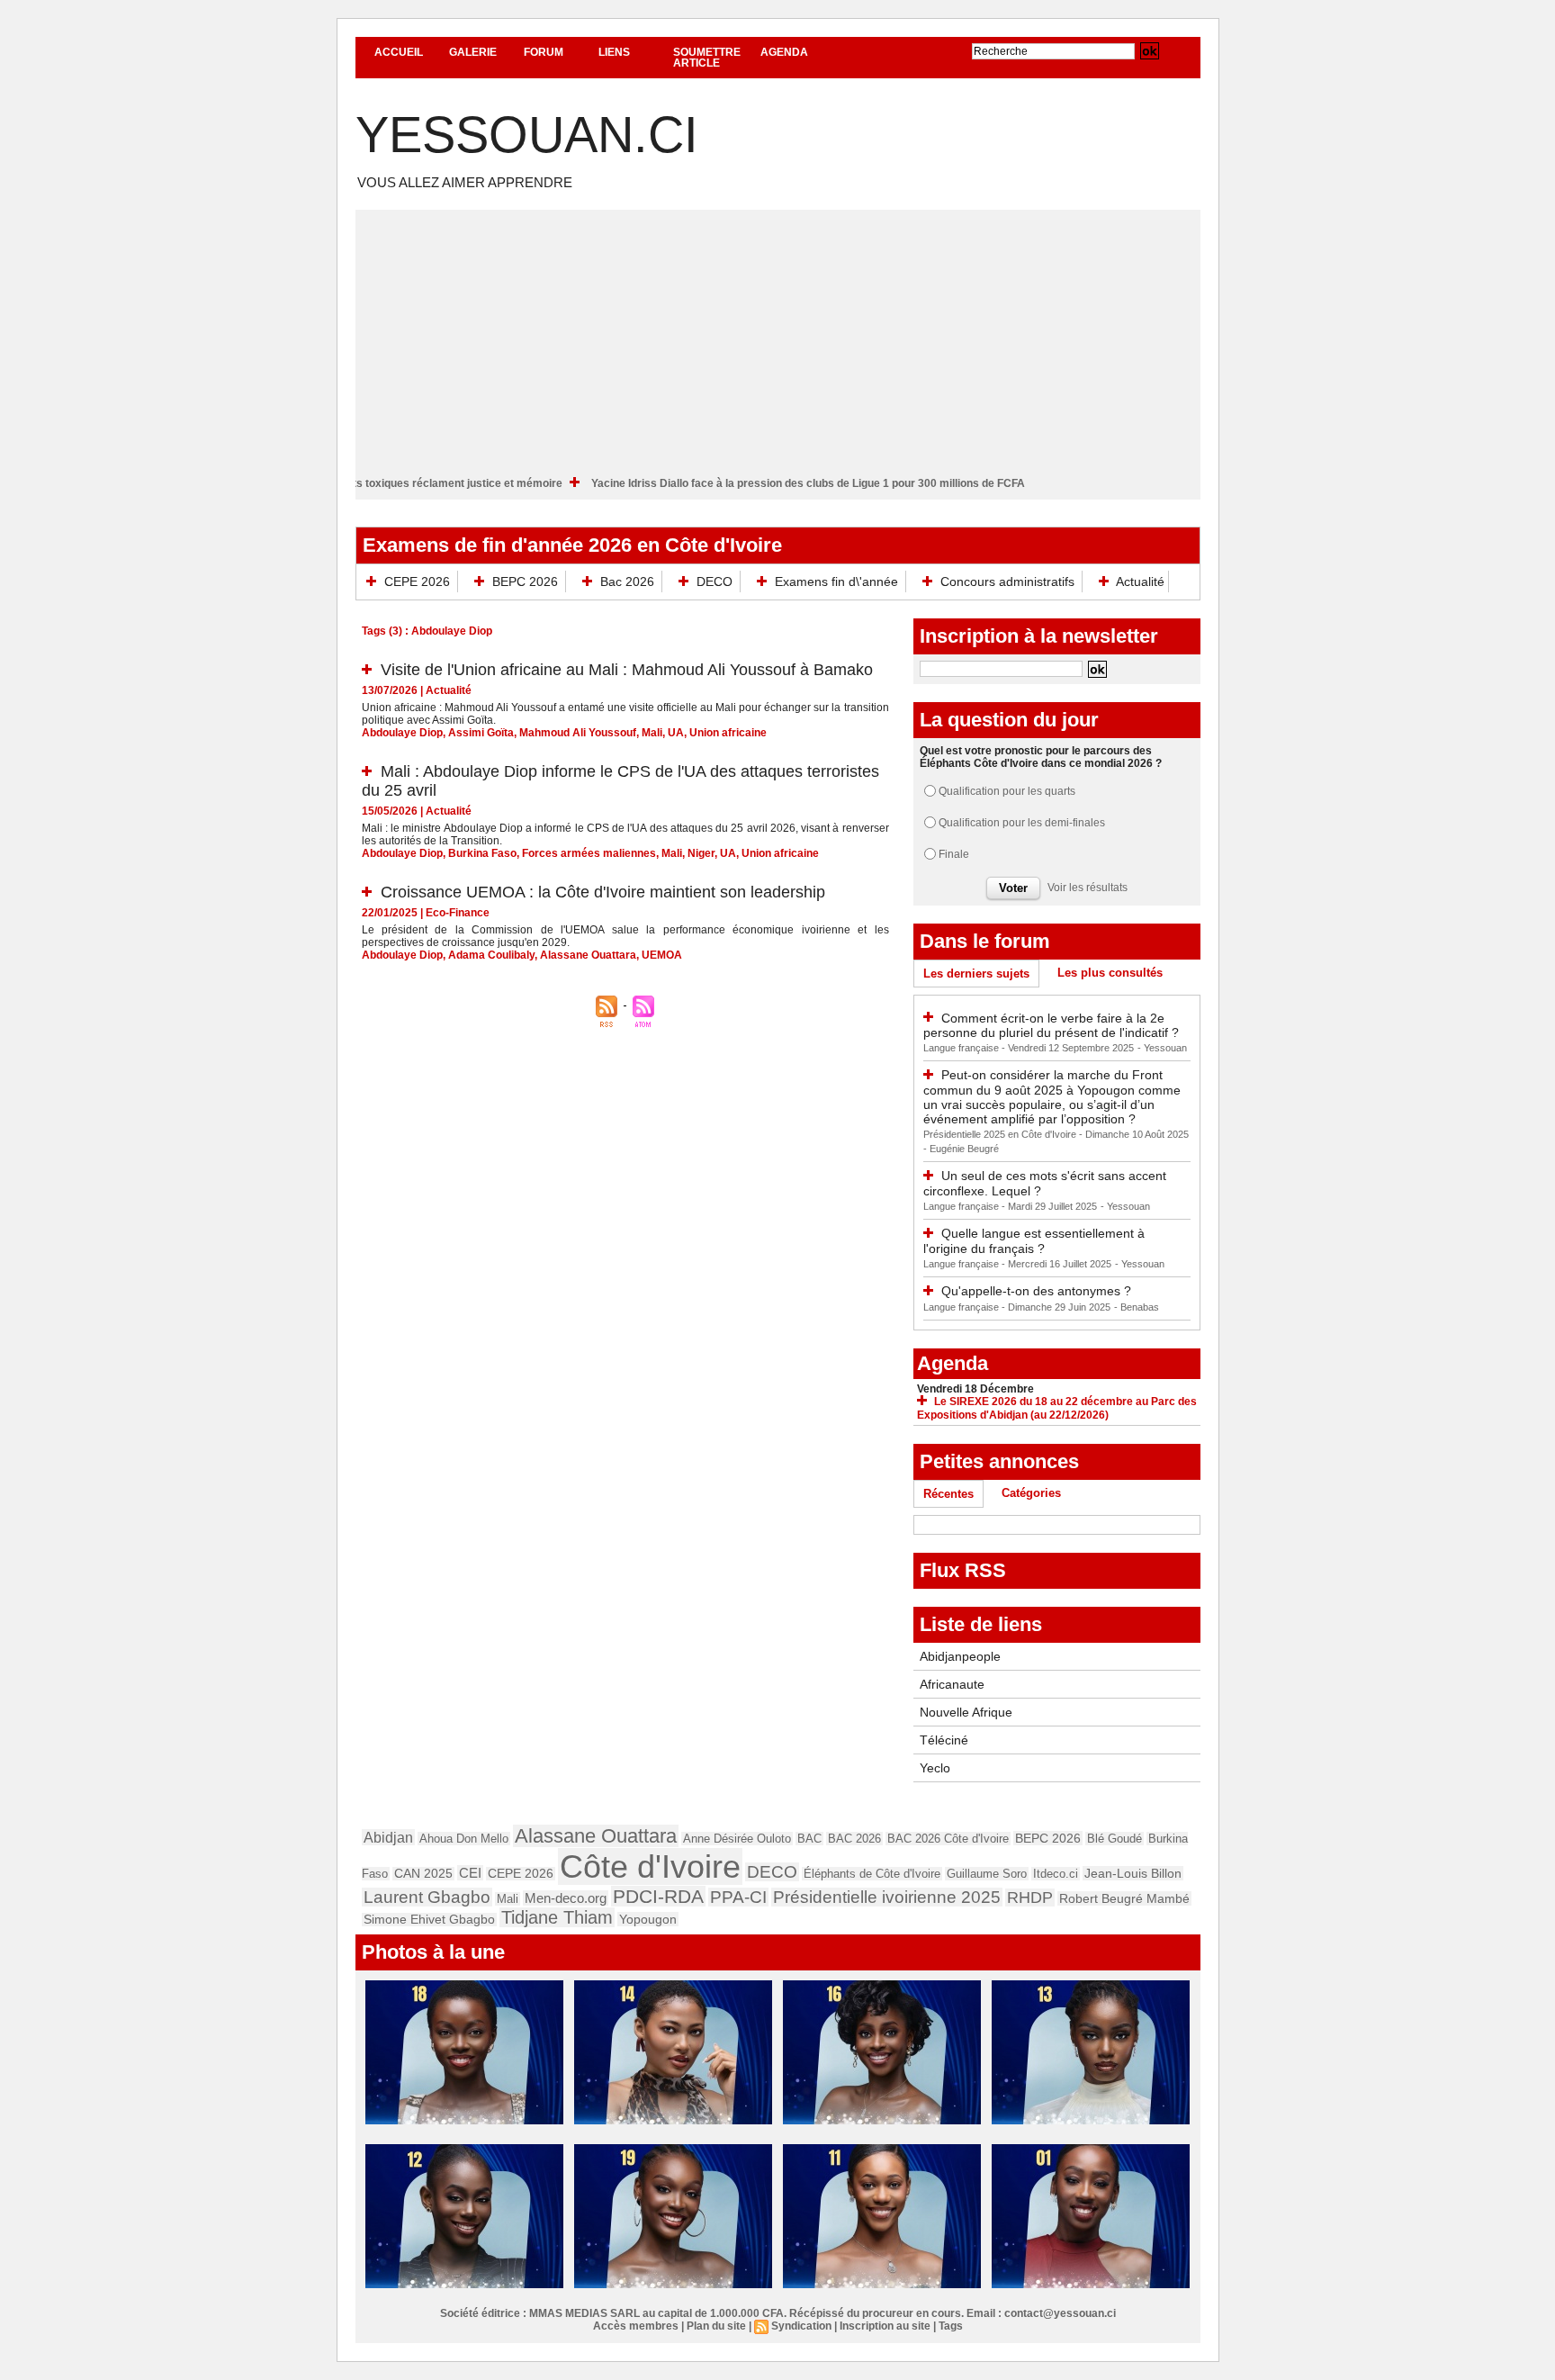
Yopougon (648, 1919)
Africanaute (952, 1684)
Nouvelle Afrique (966, 1712)
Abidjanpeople (960, 1656)
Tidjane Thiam (557, 1917)
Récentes (948, 1494)
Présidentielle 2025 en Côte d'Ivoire (1001, 1134)
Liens (614, 52)
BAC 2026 (854, 1839)
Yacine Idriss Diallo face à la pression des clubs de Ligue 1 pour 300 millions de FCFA (871, 483)
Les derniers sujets (976, 974)
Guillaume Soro (987, 1874)
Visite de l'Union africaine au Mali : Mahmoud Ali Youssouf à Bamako (627, 670)
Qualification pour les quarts (1007, 791)
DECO (715, 581)
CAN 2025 (423, 1874)
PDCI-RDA (658, 1896)
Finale (954, 854)
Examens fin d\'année (836, 581)
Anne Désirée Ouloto (737, 1839)
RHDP (1030, 1898)
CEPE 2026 (417, 581)
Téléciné (944, 1740)
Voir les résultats (1088, 888)
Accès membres (636, 2326)
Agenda (784, 52)
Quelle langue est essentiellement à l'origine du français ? (1034, 1241)
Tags (951, 2326)
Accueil (399, 52)
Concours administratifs (1007, 581)
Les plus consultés (1110, 973)
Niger (701, 853)
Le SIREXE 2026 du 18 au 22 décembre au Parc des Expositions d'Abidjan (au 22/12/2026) (1057, 1408)
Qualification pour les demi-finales (1022, 823)
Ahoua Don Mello (464, 1839)
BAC (809, 1839)
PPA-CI (738, 1897)
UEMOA (662, 955)
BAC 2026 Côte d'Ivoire (948, 1839)
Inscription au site (885, 2326)
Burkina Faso (482, 853)
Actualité (1139, 581)
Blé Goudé (1115, 1839)
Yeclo (935, 1768)
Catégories (1031, 1493)
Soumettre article (707, 58)
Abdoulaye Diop (402, 733)
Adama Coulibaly (491, 955)
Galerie (473, 52)
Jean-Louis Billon (1133, 1873)
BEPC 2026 (525, 581)
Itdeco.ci (1056, 1874)
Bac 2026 (627, 581)
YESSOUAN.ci (527, 135)
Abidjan (388, 1837)
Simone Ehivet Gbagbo (429, 1920)
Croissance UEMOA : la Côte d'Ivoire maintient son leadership (603, 892)
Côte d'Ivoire (650, 1866)
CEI (470, 1873)
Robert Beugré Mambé (1124, 1898)
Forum (544, 52)
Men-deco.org (566, 1898)
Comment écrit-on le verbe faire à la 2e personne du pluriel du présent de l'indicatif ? (1051, 1026)
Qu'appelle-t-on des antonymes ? (1036, 1291)
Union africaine (728, 733)
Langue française (962, 1048)
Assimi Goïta (481, 733)
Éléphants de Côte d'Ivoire (872, 1874)
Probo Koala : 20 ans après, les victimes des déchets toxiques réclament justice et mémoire (390, 483)
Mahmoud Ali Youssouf (578, 733)
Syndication (801, 2326)
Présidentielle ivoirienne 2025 (887, 1897)
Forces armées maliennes (589, 853)
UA (676, 733)
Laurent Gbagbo (427, 1897)
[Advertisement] (778, 336)
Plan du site (716, 2326)
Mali (652, 733)
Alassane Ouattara (588, 955)
